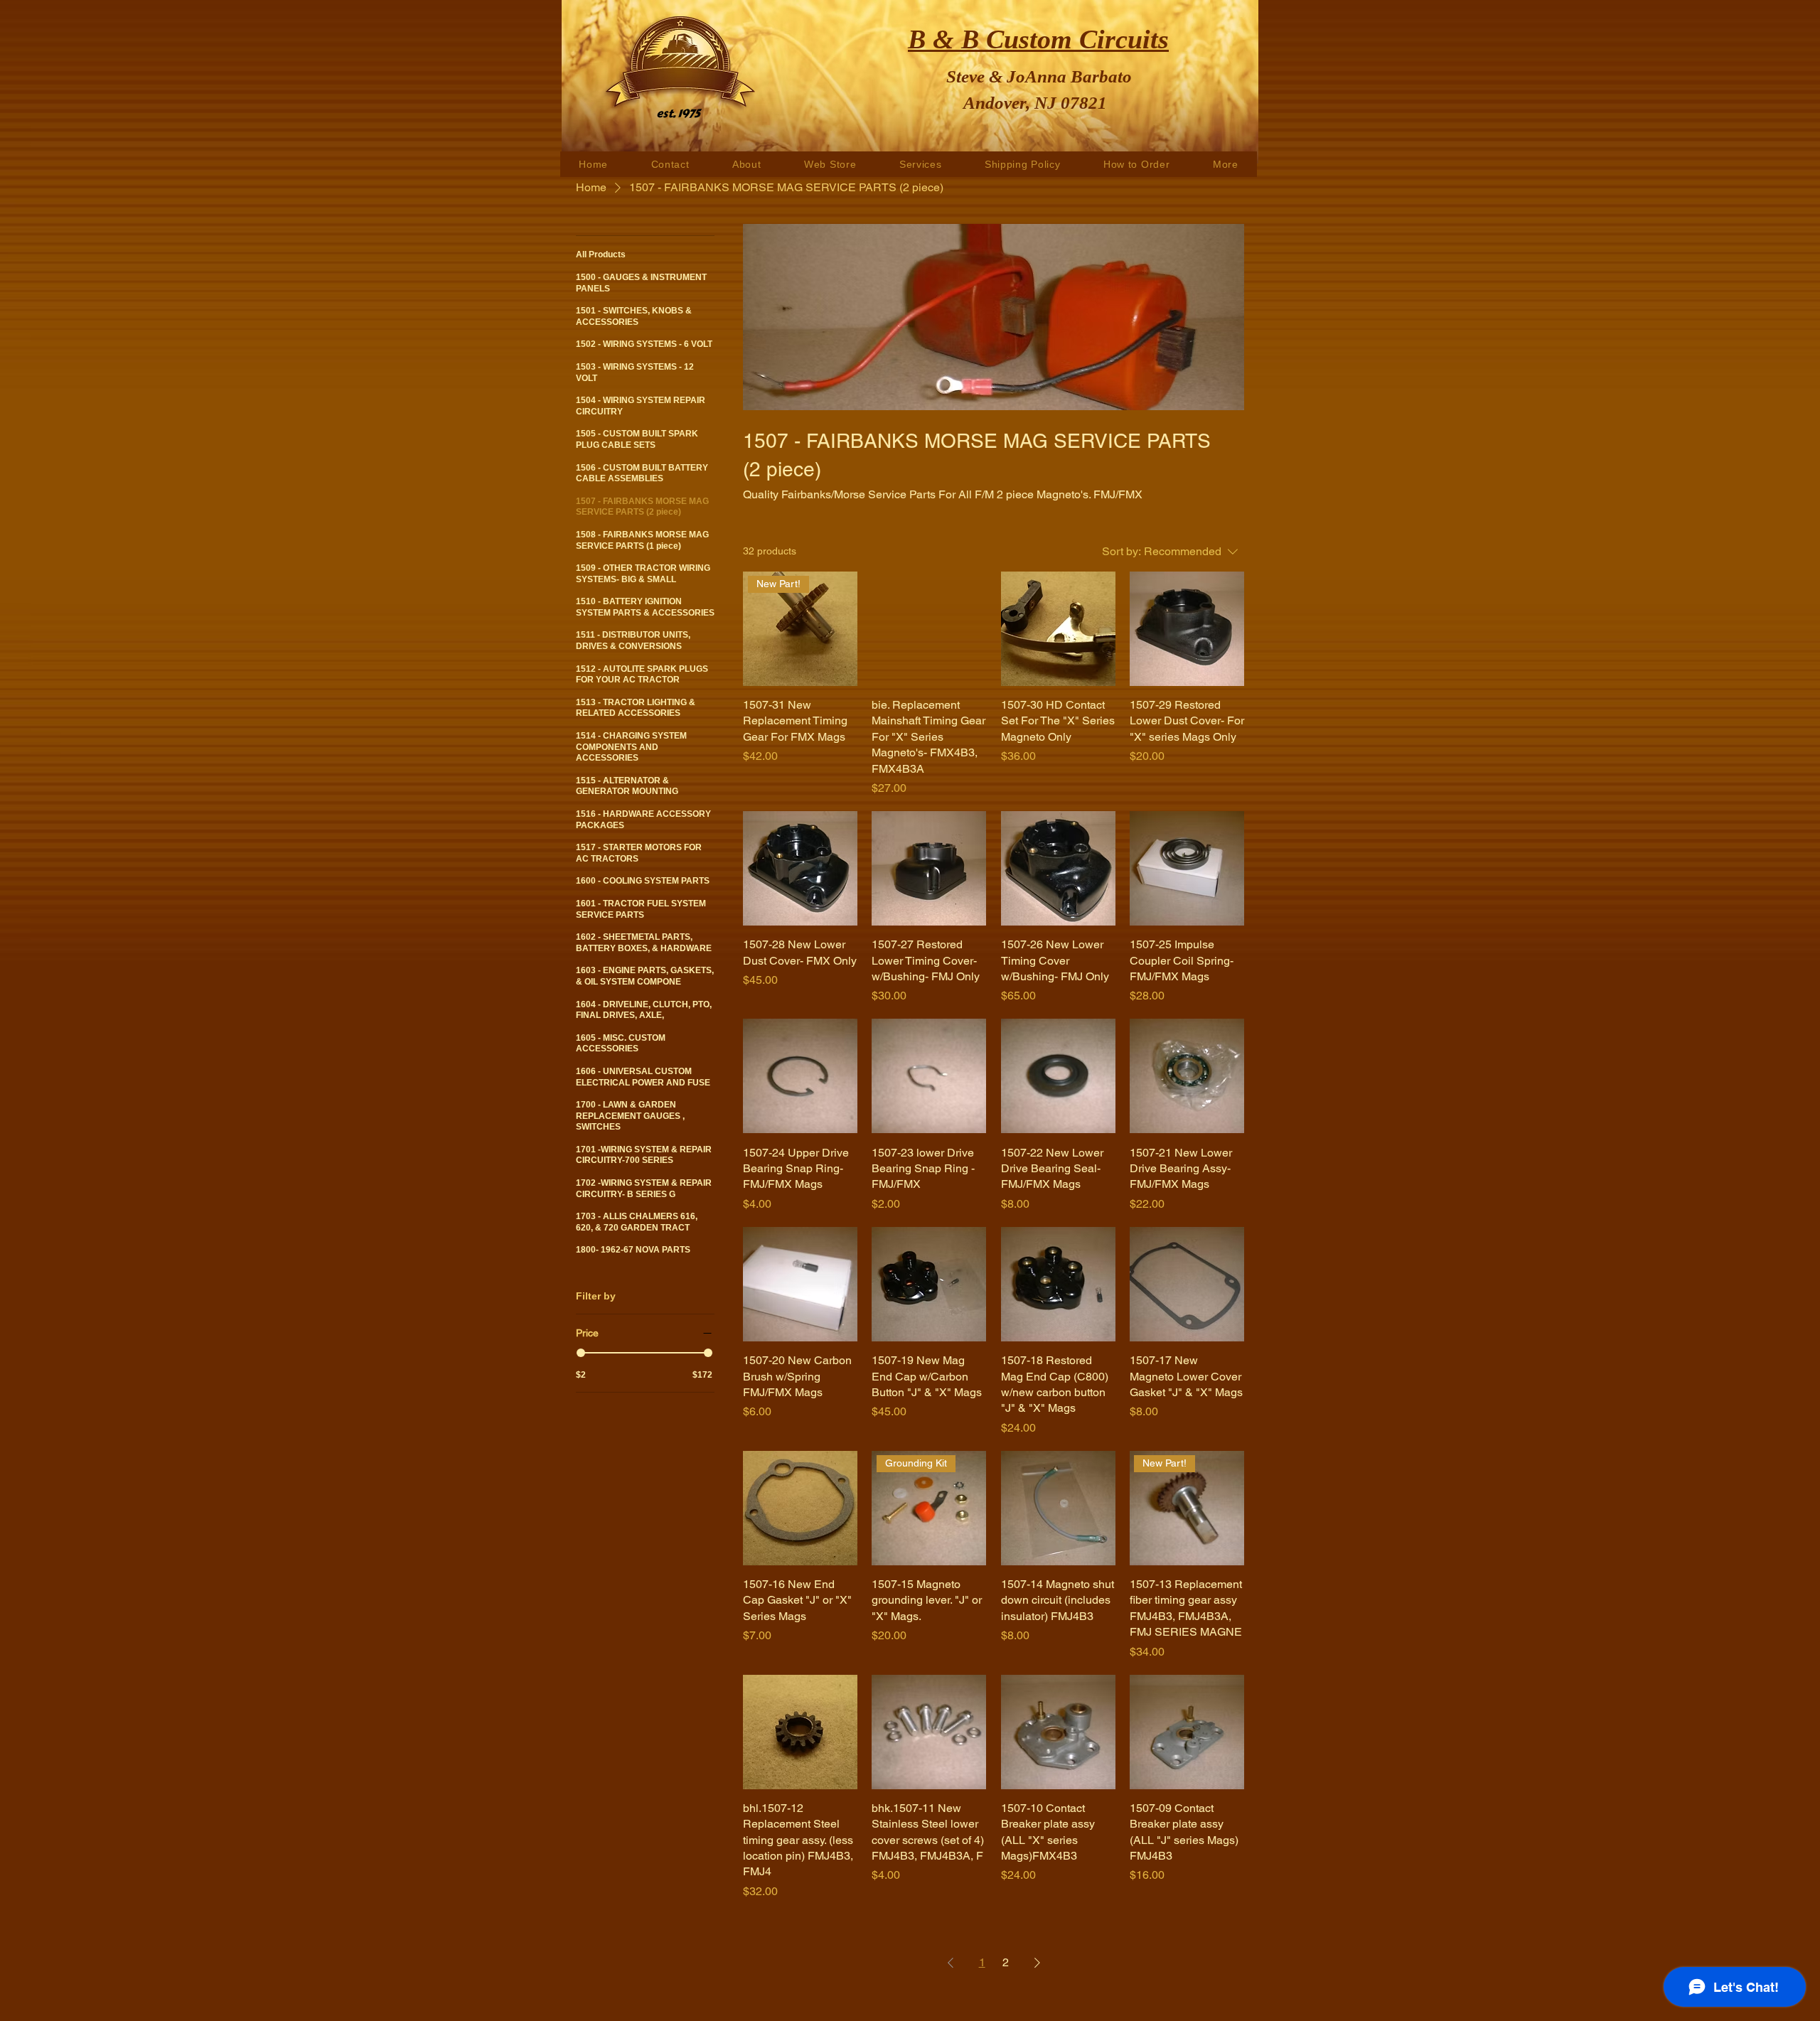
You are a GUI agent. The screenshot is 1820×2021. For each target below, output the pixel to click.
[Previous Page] (951, 1963)
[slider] (581, 1353)
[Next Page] (1037, 1963)
